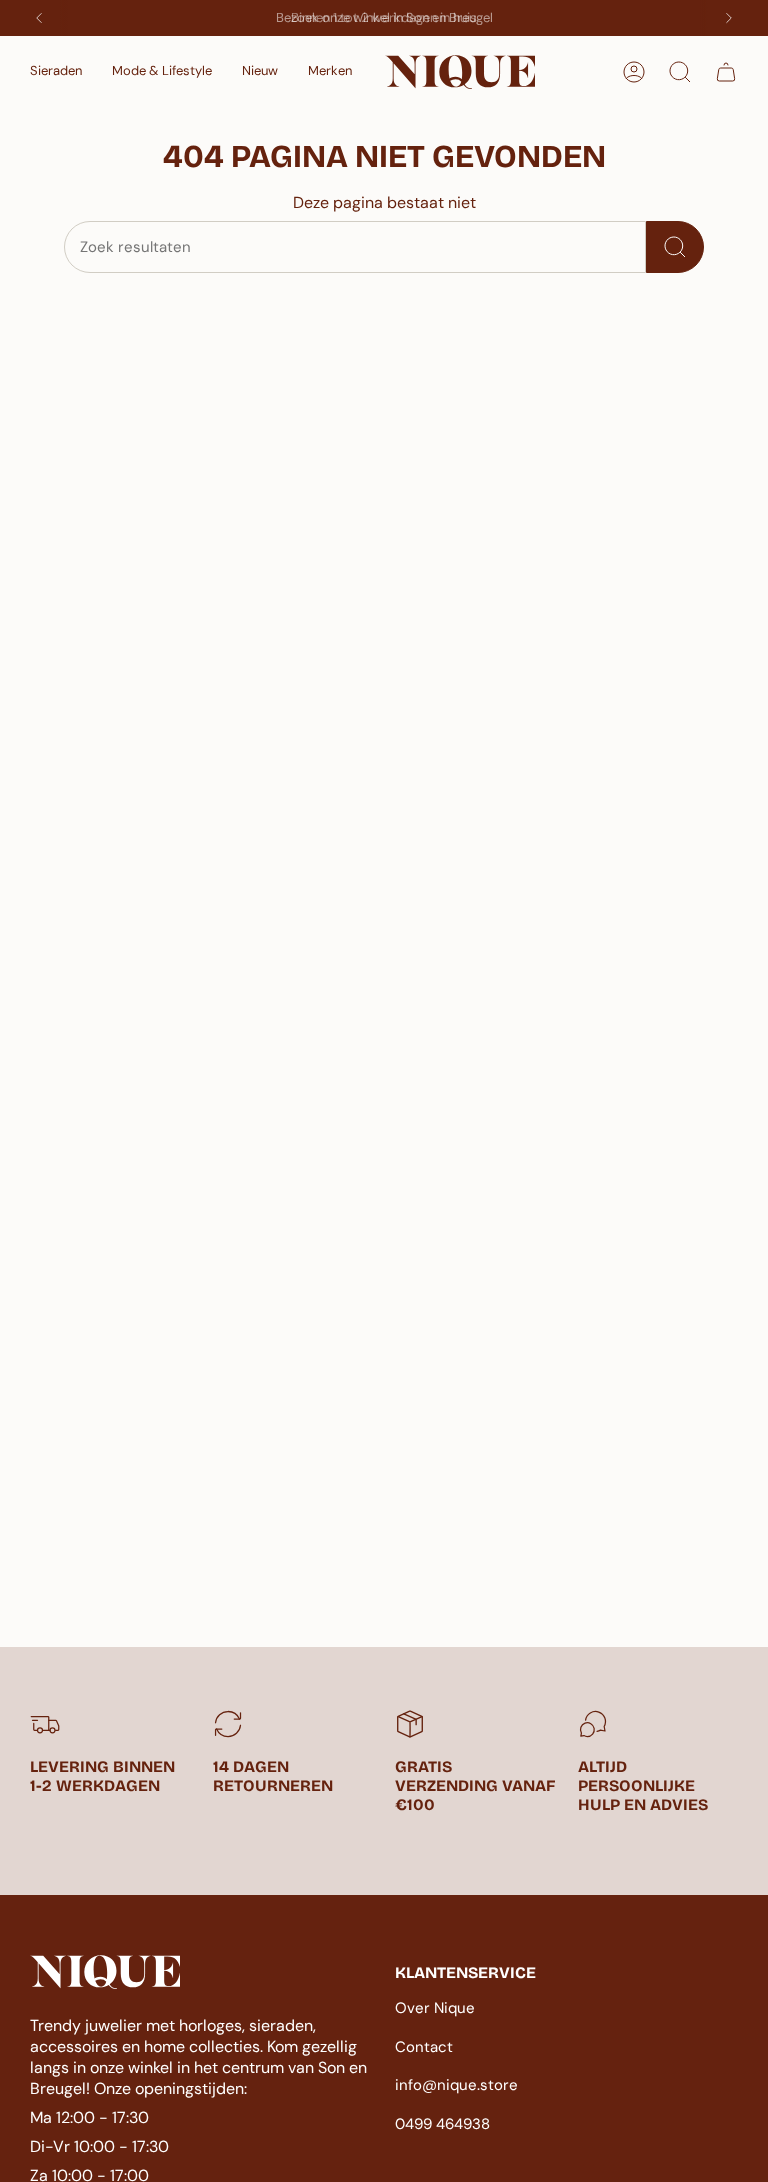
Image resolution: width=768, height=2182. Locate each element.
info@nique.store (456, 2085)
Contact (424, 2047)
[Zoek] (675, 247)
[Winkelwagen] (726, 72)
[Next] (729, 18)
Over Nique (435, 2008)
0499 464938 (442, 2124)
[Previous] (39, 18)
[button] (56, 72)
